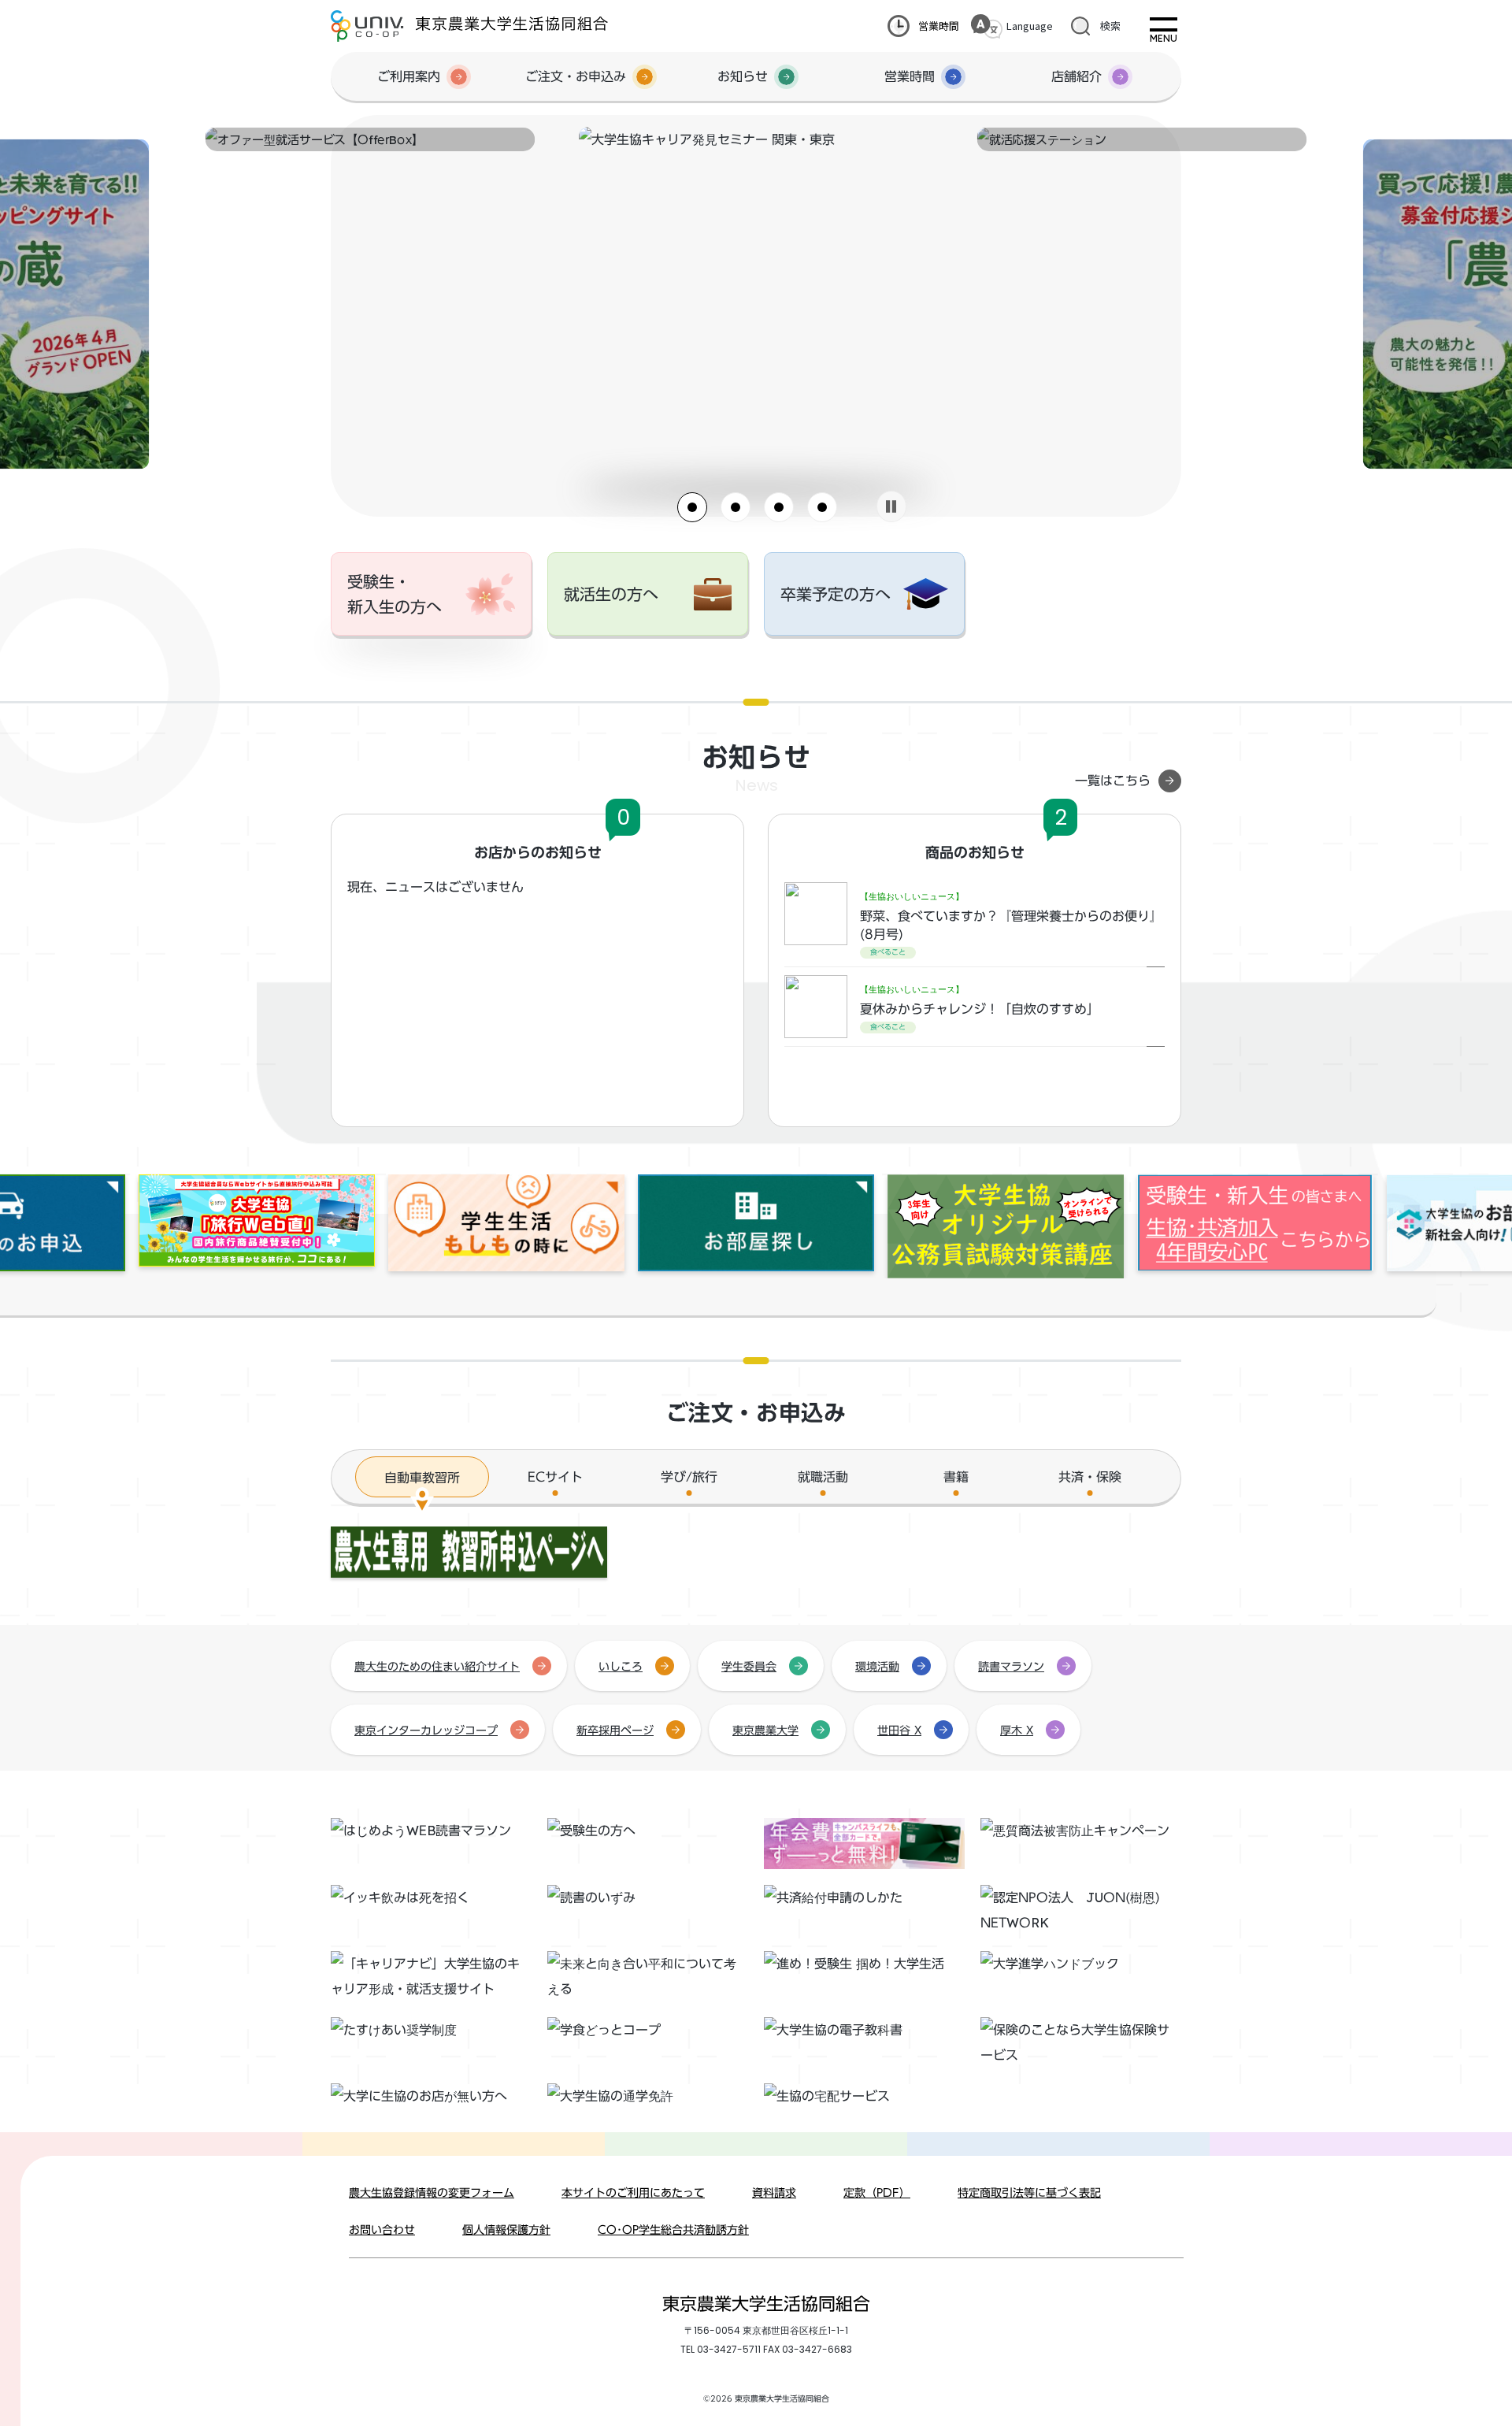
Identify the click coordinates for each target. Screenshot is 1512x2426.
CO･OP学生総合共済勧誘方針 (673, 2230)
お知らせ (743, 76)
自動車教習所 (422, 1478)
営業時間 (939, 26)
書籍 (956, 1477)
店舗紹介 (1077, 76)
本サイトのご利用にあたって (633, 2193)
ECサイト (555, 1477)
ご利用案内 (409, 76)
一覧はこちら (1113, 781)
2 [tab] (736, 507)
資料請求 (774, 2193)
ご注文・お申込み (576, 76)
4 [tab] (822, 507)
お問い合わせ (382, 2230)
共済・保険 (1090, 1477)
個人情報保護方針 (506, 2230)
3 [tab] (779, 507)
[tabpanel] (756, 139)
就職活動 (823, 1477)
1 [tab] (692, 507)
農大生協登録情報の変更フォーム (432, 2193)
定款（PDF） (877, 2193)
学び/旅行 (689, 1477)
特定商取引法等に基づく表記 (1029, 2193)
